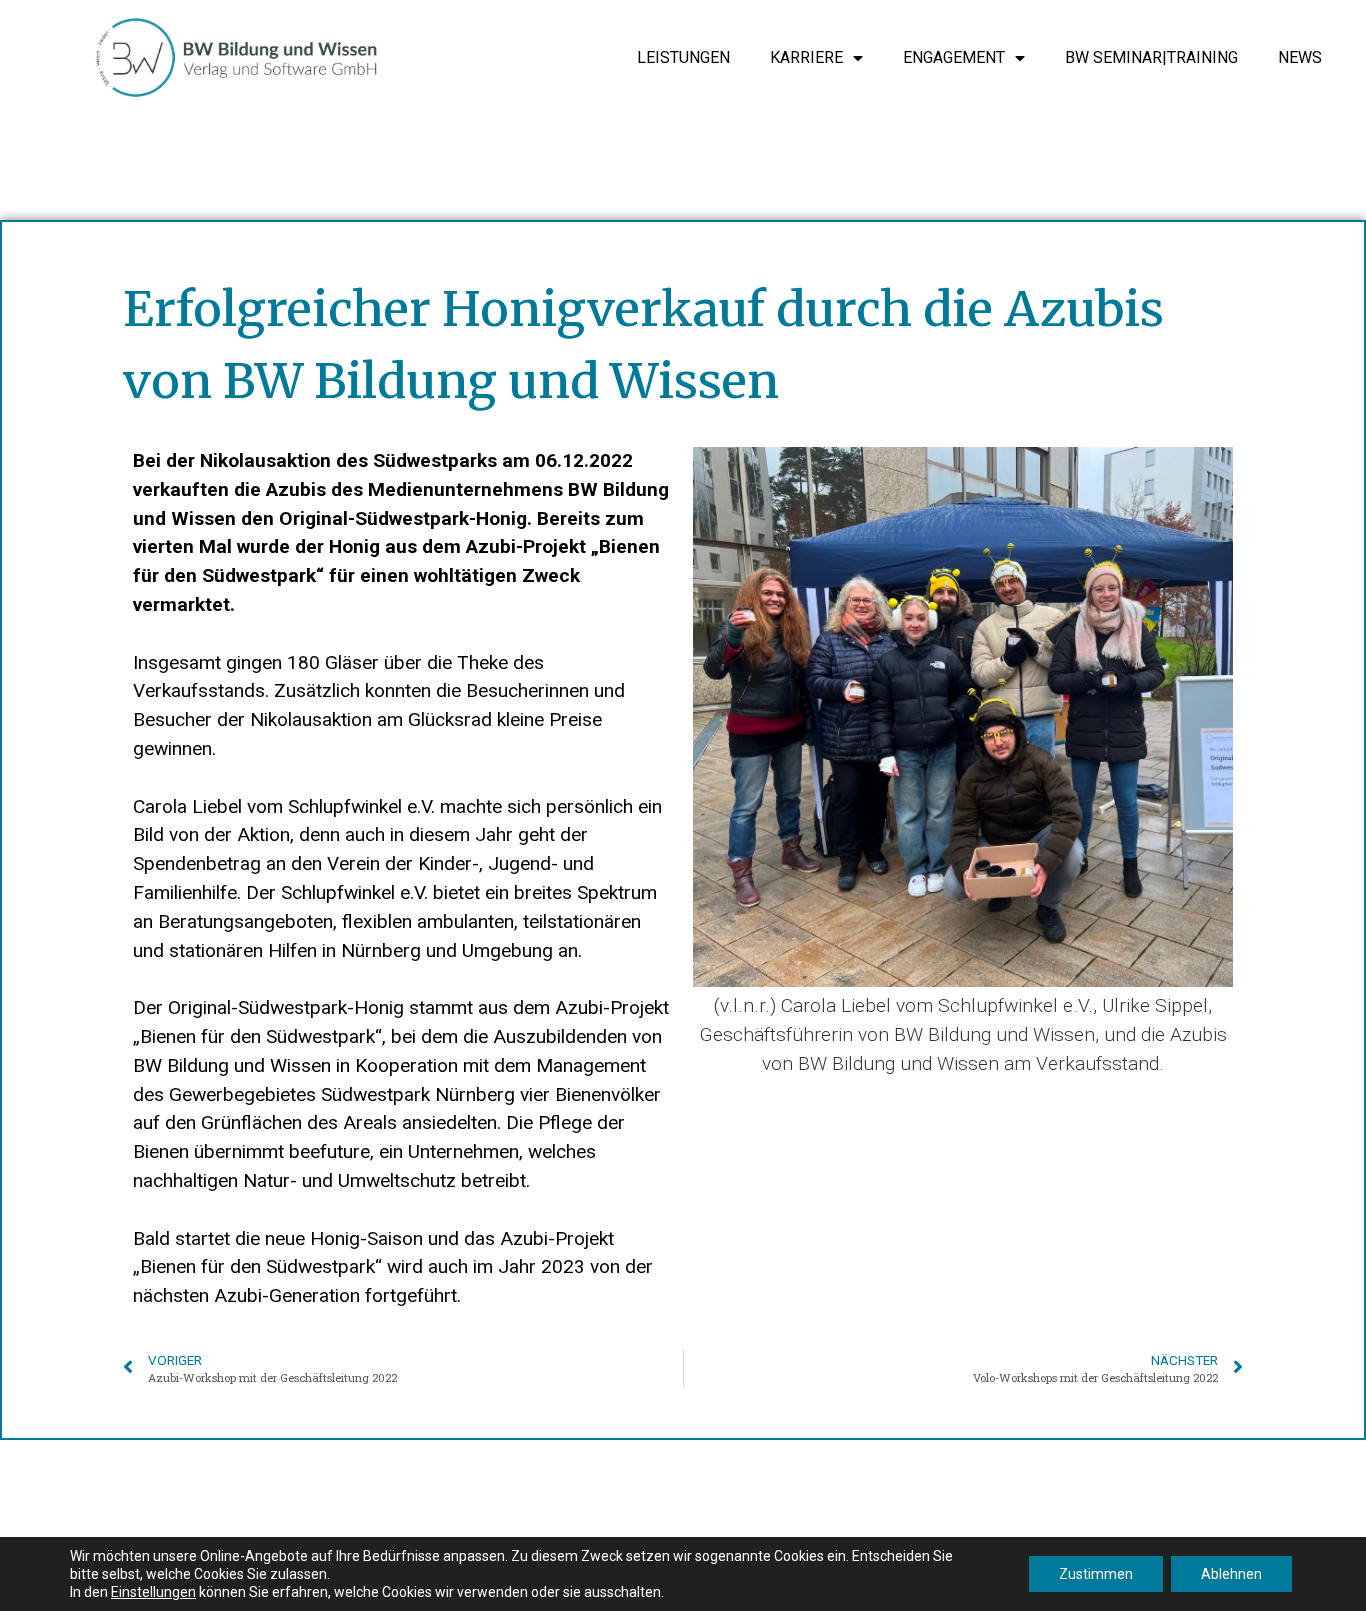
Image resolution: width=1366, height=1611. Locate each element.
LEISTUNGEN (683, 57)
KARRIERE (806, 57)
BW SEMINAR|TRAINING (1151, 57)
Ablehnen (1231, 1574)
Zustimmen (1096, 1574)
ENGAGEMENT (954, 57)
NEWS (1300, 57)
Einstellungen (153, 1592)
